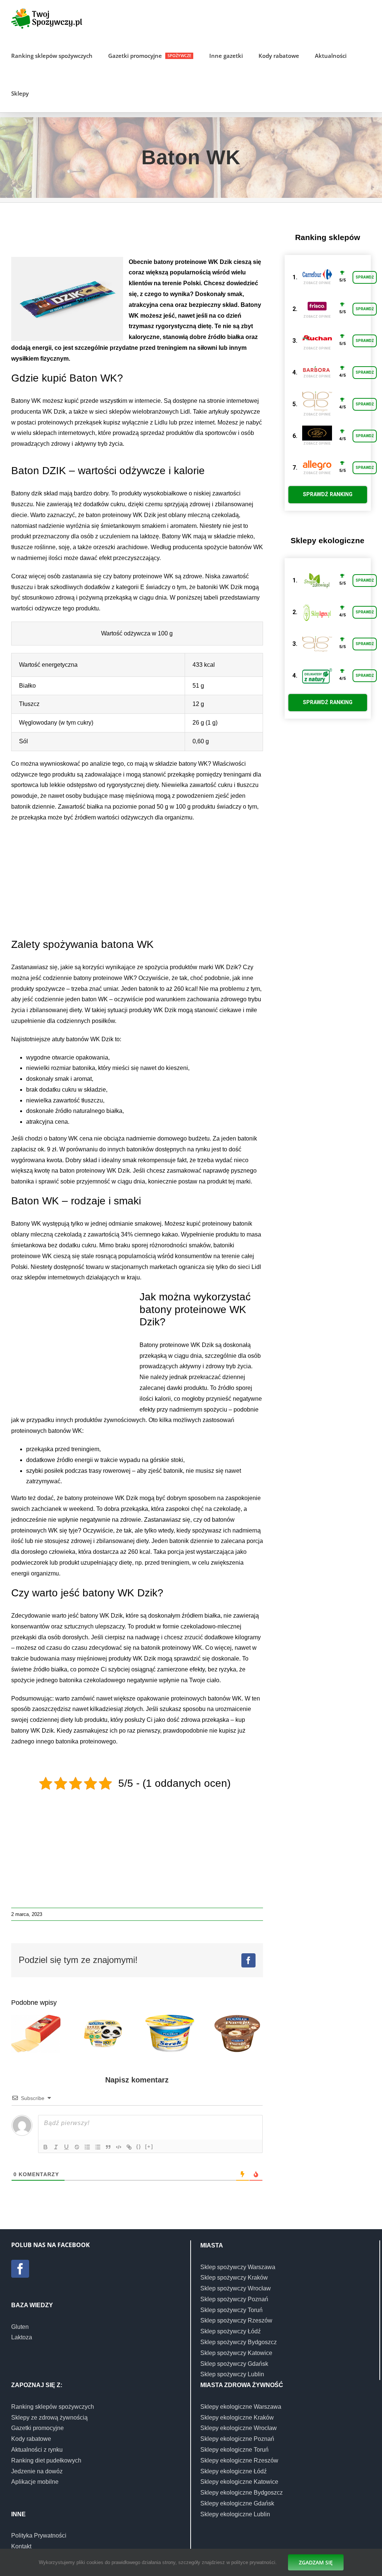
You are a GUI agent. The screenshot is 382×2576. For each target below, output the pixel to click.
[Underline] (66, 2147)
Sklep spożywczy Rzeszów (236, 2320)
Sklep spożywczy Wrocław (236, 2288)
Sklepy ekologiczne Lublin (235, 2514)
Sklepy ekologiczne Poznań (237, 2439)
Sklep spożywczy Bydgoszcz (239, 2342)
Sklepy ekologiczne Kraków (237, 2418)
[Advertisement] (147, 233)
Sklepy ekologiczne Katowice (239, 2482)
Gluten (20, 2327)
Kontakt (21, 2546)
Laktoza (22, 2337)
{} (139, 2146)
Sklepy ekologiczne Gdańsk (237, 2503)
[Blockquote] (108, 2147)
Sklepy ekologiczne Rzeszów (239, 2460)
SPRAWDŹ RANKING (328, 494)
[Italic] (56, 2147)
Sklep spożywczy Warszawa (238, 2267)
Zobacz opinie (317, 283)
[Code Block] (119, 2147)
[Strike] (77, 2147)
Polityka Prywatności (39, 2535)
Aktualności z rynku (37, 2450)
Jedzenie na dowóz (37, 2471)
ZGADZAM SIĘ (316, 2562)
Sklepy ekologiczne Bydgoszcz (242, 2493)
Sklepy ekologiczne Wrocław (239, 2428)
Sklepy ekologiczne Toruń (234, 2450)
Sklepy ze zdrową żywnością (49, 2418)
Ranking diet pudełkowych (46, 2460)
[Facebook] (20, 2269)
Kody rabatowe (31, 2439)
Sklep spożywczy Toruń (231, 2310)
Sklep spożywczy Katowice (236, 2353)
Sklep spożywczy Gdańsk (234, 2364)
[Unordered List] (98, 2147)
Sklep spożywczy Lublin (232, 2374)
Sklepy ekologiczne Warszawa (241, 2407)
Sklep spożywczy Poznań (234, 2299)
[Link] (129, 2147)
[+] (149, 2146)
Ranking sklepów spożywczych (53, 2407)
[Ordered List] (87, 2147)
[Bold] (46, 2147)
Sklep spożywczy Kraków (234, 2278)
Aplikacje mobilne (35, 2482)
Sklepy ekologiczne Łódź (234, 2471)
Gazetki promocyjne (37, 2428)
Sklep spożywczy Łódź (231, 2331)
